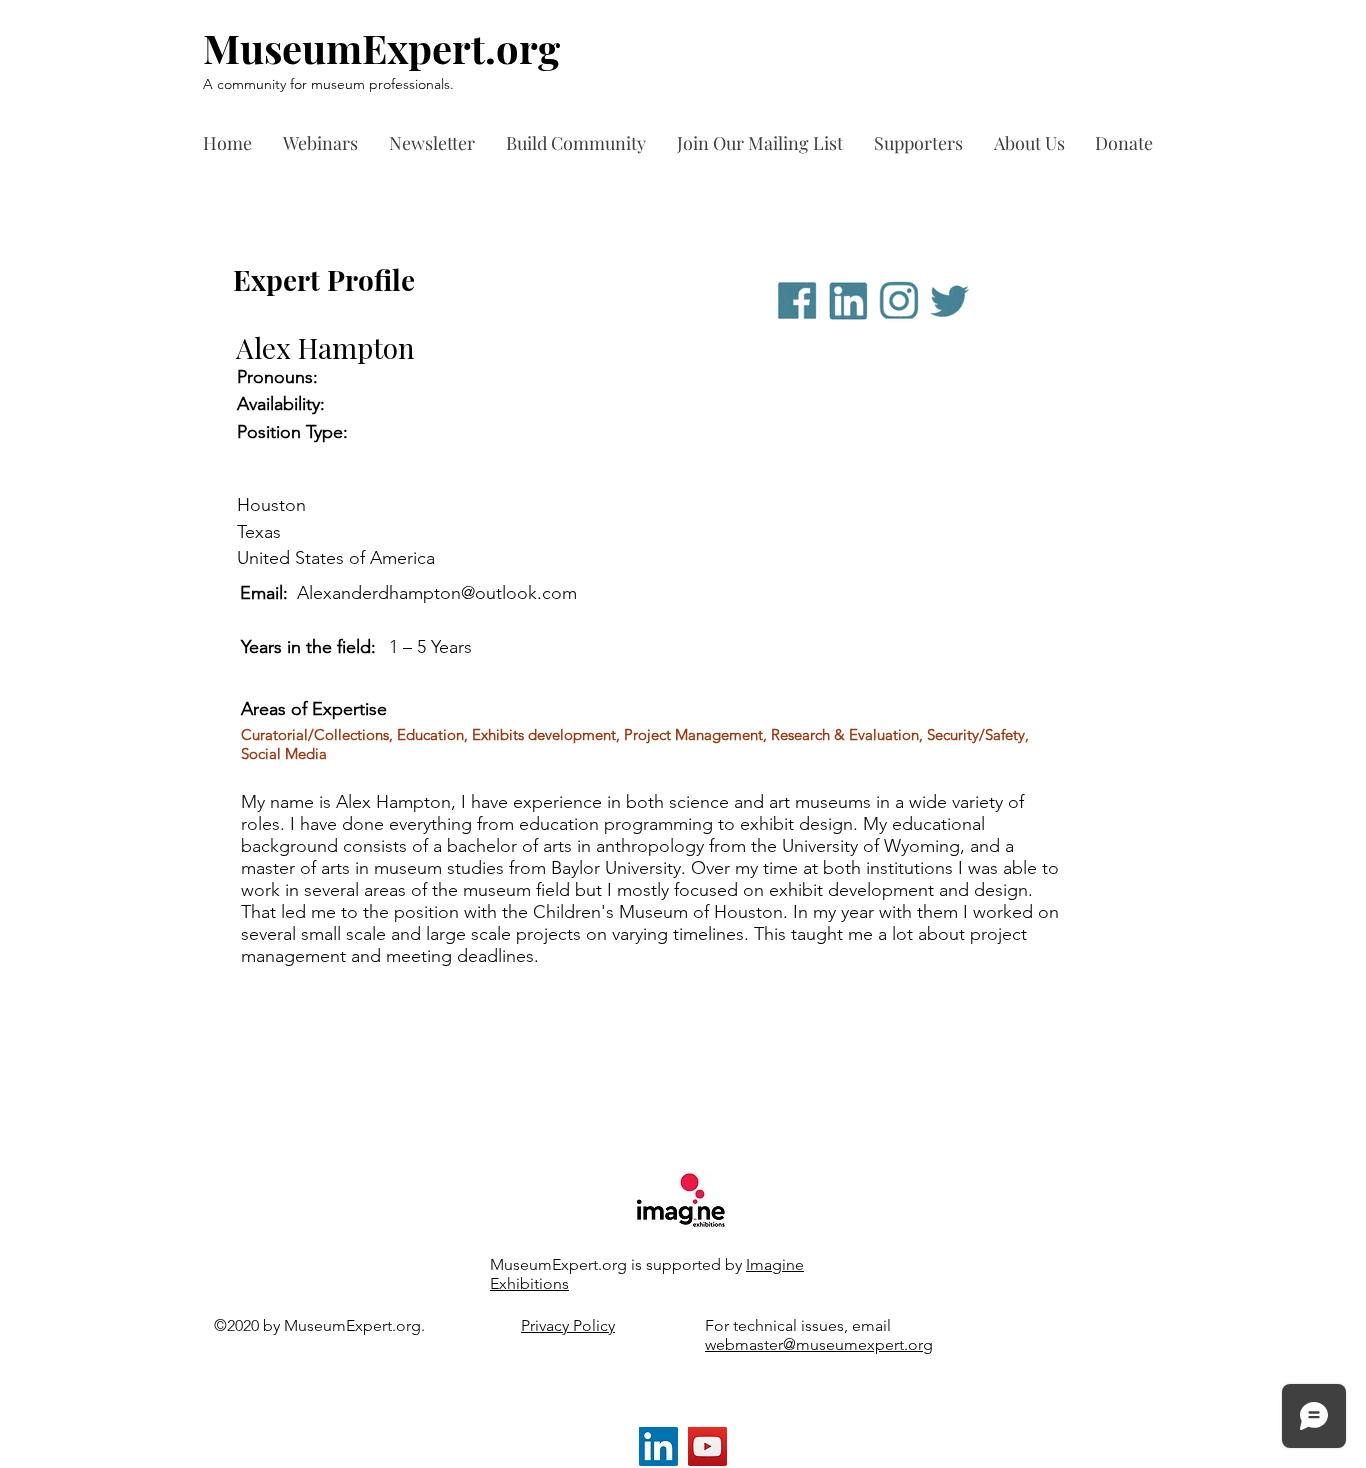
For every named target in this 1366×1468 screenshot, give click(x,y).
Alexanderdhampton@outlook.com (437, 593)
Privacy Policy (568, 1325)
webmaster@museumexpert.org (819, 1344)
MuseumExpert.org (381, 47)
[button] (924, 143)
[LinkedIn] (658, 1446)
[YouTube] (707, 1446)
